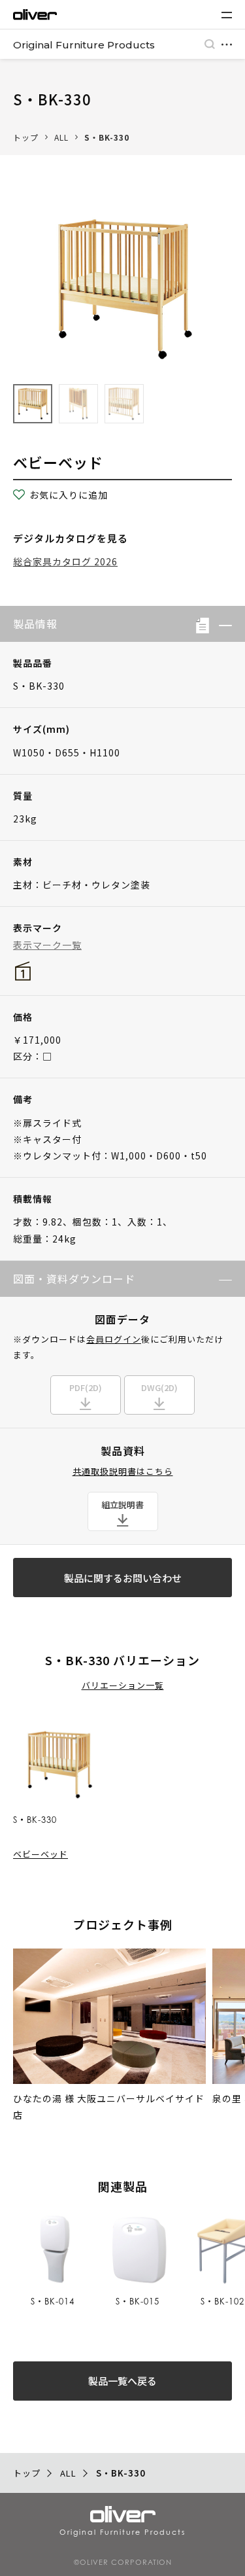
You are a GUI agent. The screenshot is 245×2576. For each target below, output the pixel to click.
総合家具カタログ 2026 (65, 561)
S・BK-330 (107, 137)
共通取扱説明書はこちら (123, 1471)
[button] (220, 624)
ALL (61, 137)
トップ (26, 137)
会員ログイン (114, 1339)
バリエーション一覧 (123, 1685)
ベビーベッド (41, 1854)
